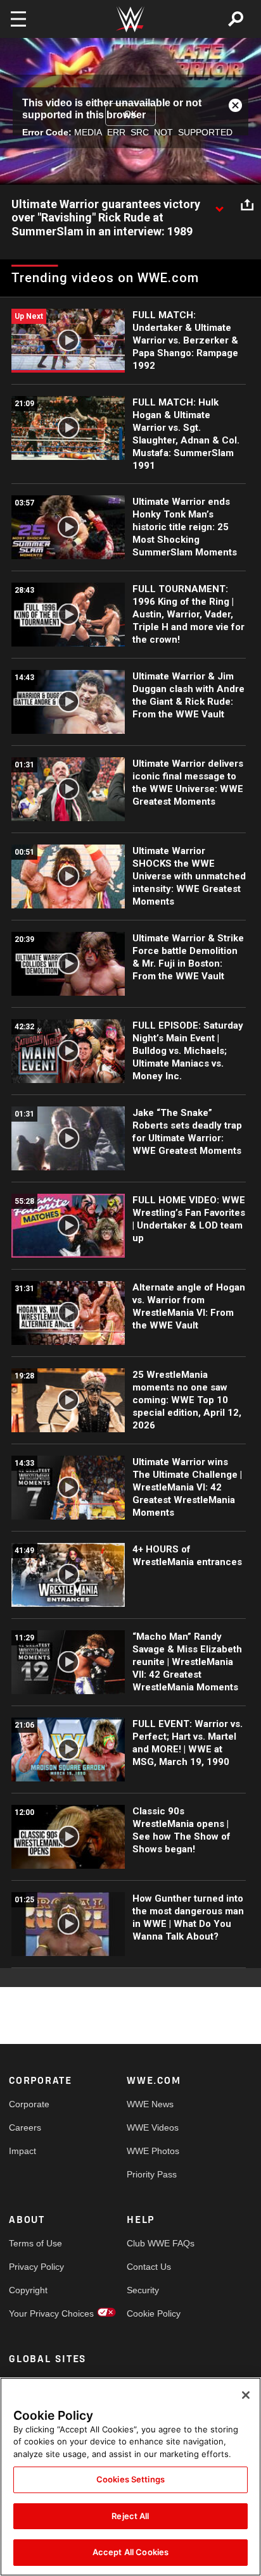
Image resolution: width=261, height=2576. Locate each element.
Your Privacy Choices (38, 2313)
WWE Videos (153, 2127)
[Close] (246, 2395)
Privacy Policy (36, 2267)
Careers (25, 2127)
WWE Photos (153, 2151)
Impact (22, 2151)
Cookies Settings (130, 2479)
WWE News (150, 2104)
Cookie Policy (154, 2313)
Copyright (28, 2290)
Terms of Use (35, 2243)
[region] (130, 2477)
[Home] (130, 19)
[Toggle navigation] (18, 19)
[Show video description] (219, 205)
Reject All (130, 2516)
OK (130, 114)
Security (143, 2290)
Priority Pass (152, 2174)
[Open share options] (247, 205)
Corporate (29, 2104)
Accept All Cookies (130, 2552)
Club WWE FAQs (156, 2243)
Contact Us (149, 2267)
